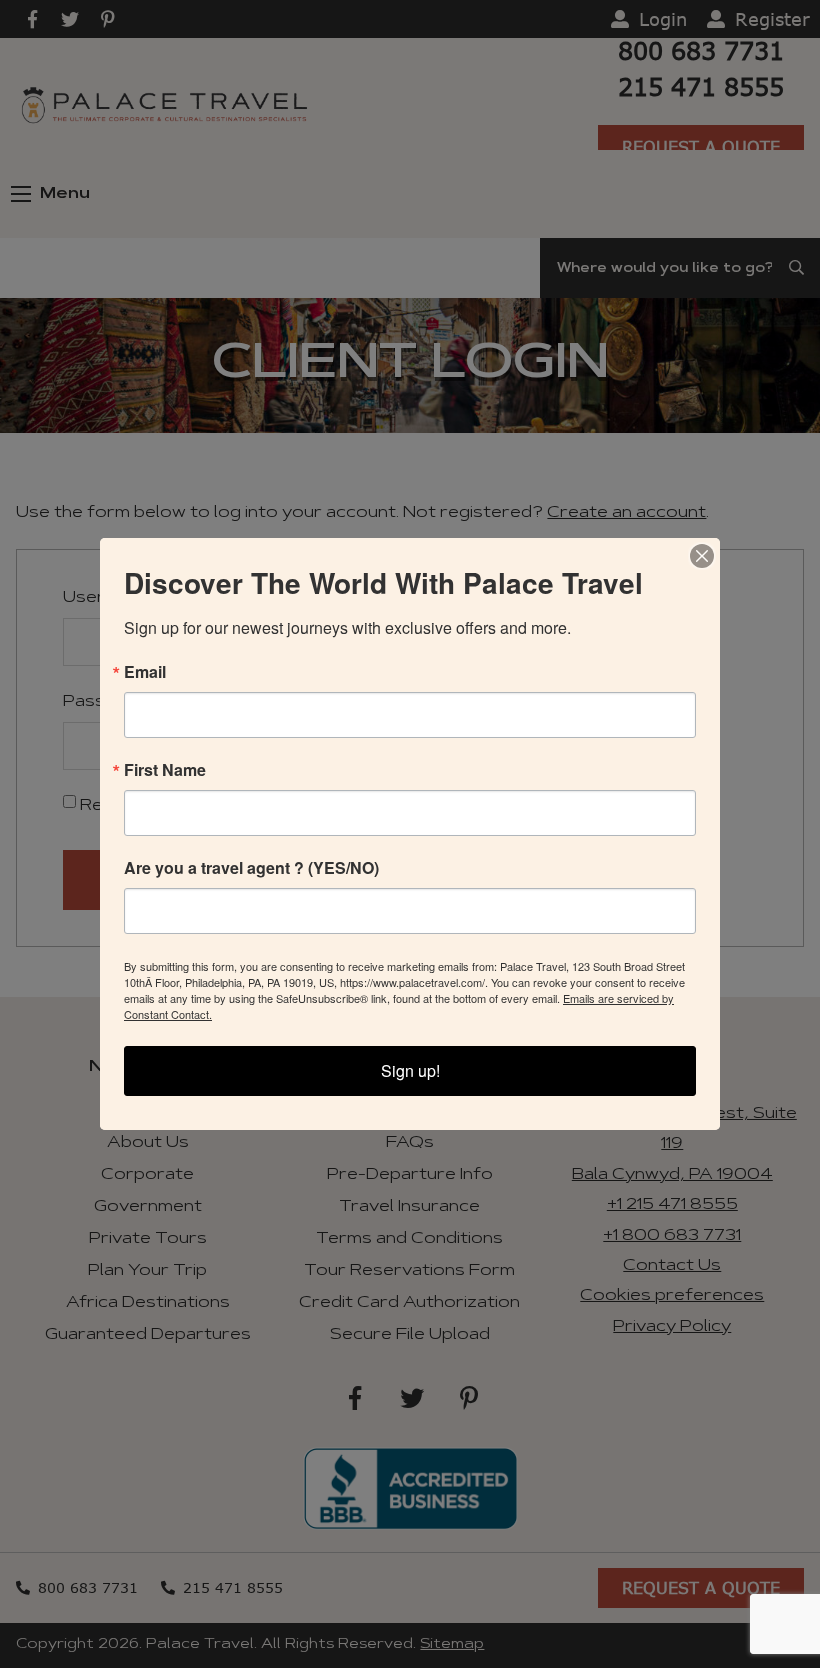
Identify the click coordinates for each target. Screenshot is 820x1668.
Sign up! (410, 1070)
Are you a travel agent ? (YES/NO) (251, 868)
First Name (165, 770)
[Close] (702, 556)
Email (145, 672)
